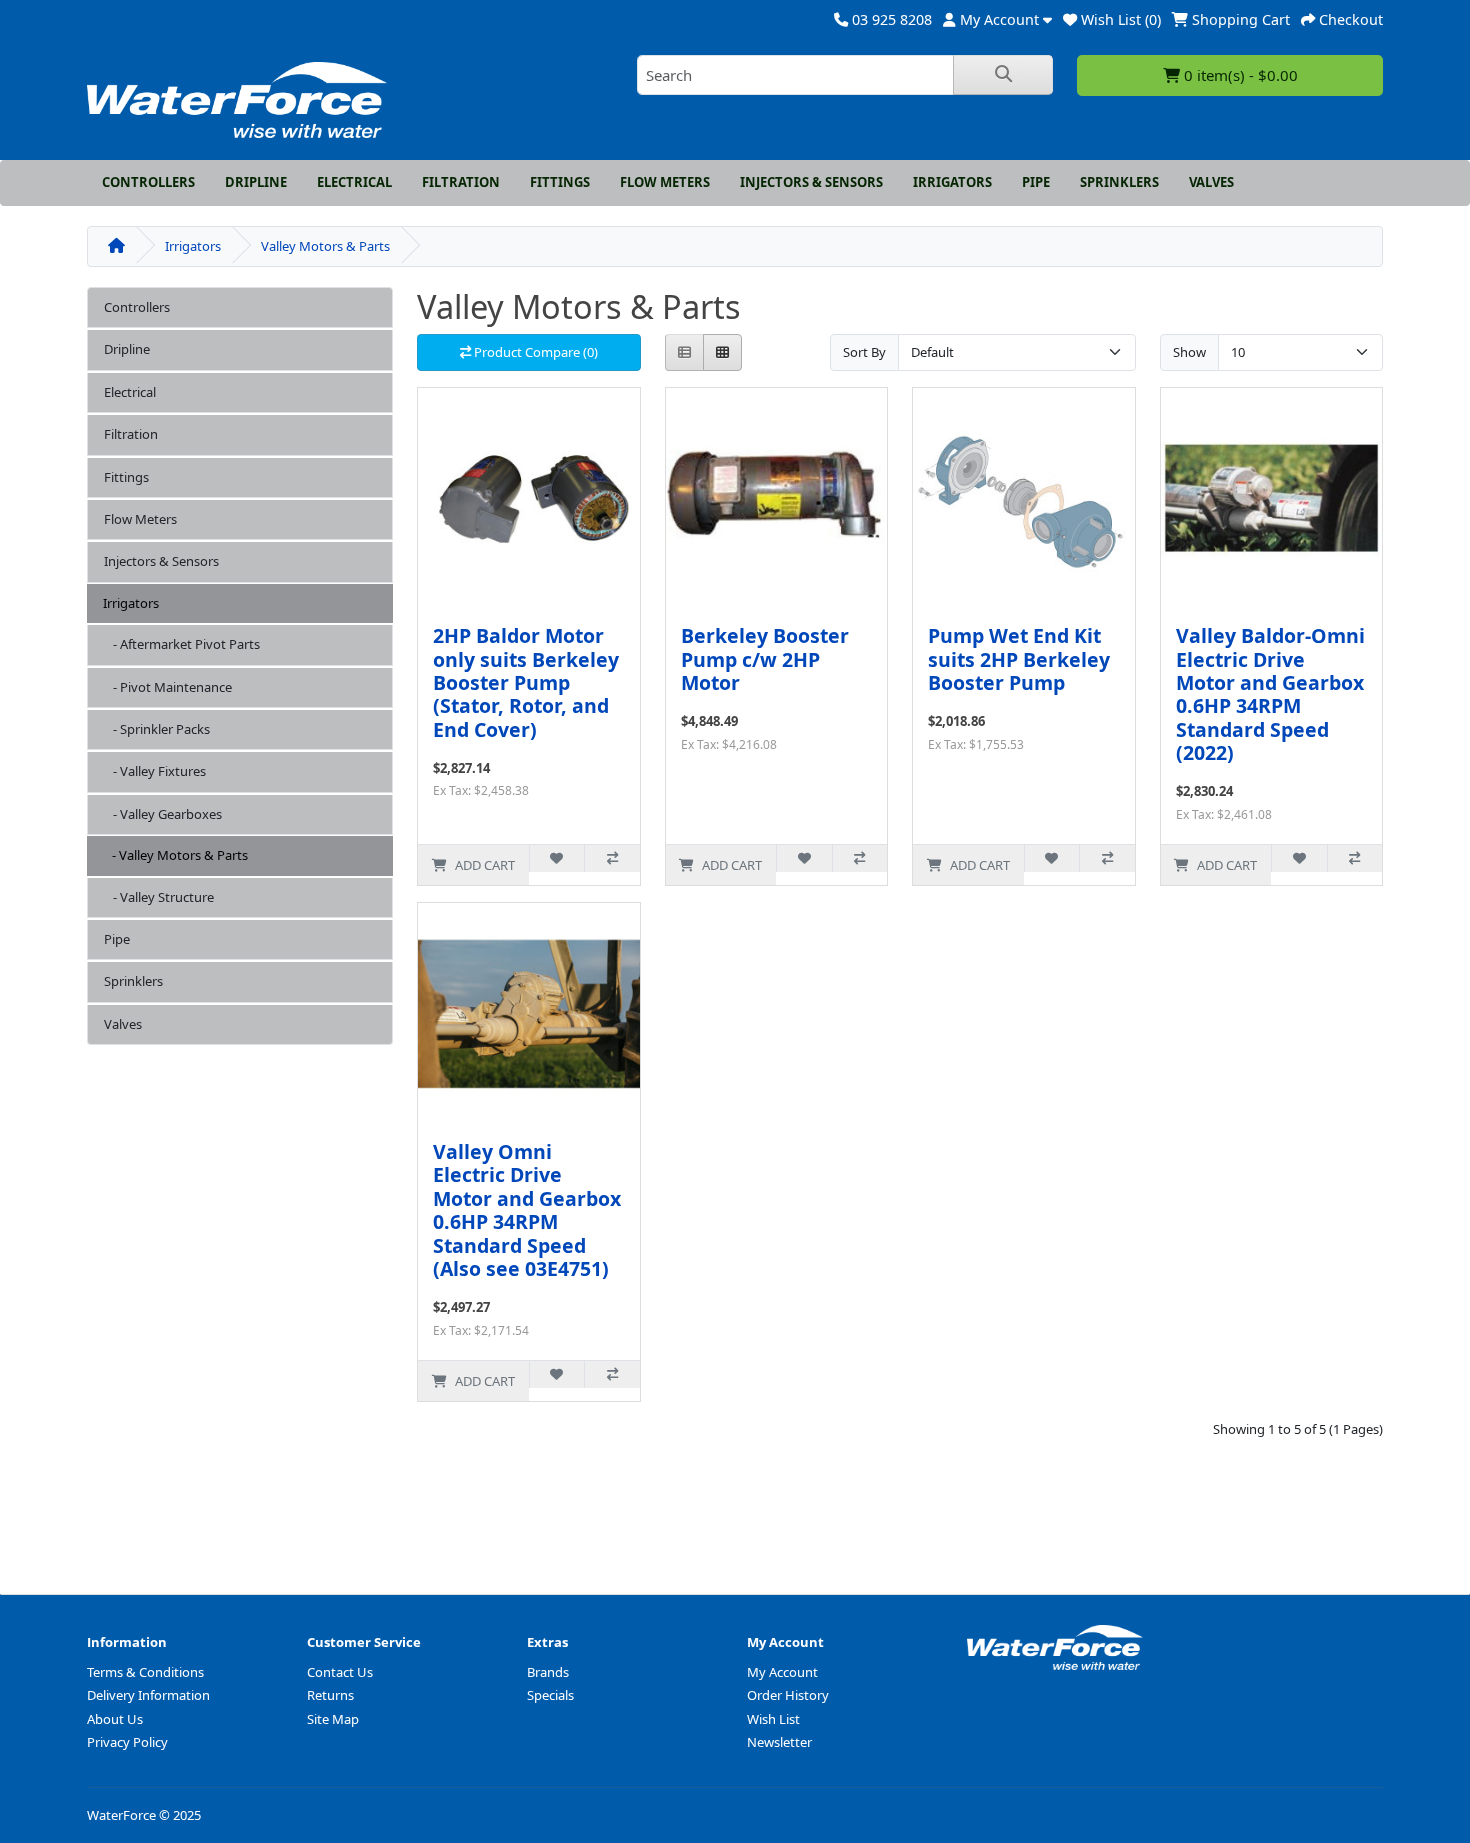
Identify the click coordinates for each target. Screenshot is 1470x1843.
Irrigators (952, 182)
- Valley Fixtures (155, 771)
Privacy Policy (127, 1742)
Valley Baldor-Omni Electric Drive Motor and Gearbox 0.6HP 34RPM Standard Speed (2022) (1270, 694)
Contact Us (340, 1672)
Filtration (461, 182)
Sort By (864, 352)
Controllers (148, 182)
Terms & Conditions (145, 1672)
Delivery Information (148, 1695)
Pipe (1036, 182)
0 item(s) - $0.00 (1239, 75)
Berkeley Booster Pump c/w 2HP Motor (765, 659)
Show (1189, 352)
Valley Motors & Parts (325, 246)
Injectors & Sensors (811, 182)
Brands (548, 1672)
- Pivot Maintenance (168, 687)
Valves (1211, 182)
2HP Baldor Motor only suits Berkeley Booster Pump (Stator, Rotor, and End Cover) (526, 682)
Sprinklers (1119, 182)
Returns (330, 1695)
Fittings (560, 182)
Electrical (354, 182)
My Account (782, 1672)
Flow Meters (665, 182)
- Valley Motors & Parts (175, 855)
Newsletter (779, 1742)
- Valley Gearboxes (163, 814)
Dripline (256, 182)
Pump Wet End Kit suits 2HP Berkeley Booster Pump (1019, 659)
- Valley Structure (159, 897)
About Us (115, 1719)
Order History (788, 1695)
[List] (684, 352)
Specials (550, 1695)
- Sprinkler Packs (157, 729)
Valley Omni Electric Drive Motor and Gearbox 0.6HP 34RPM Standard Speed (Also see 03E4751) (527, 1210)
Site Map (333, 1719)
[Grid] (722, 352)
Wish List (773, 1719)
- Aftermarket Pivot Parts (182, 644)
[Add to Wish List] (556, 858)
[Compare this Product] (611, 858)
